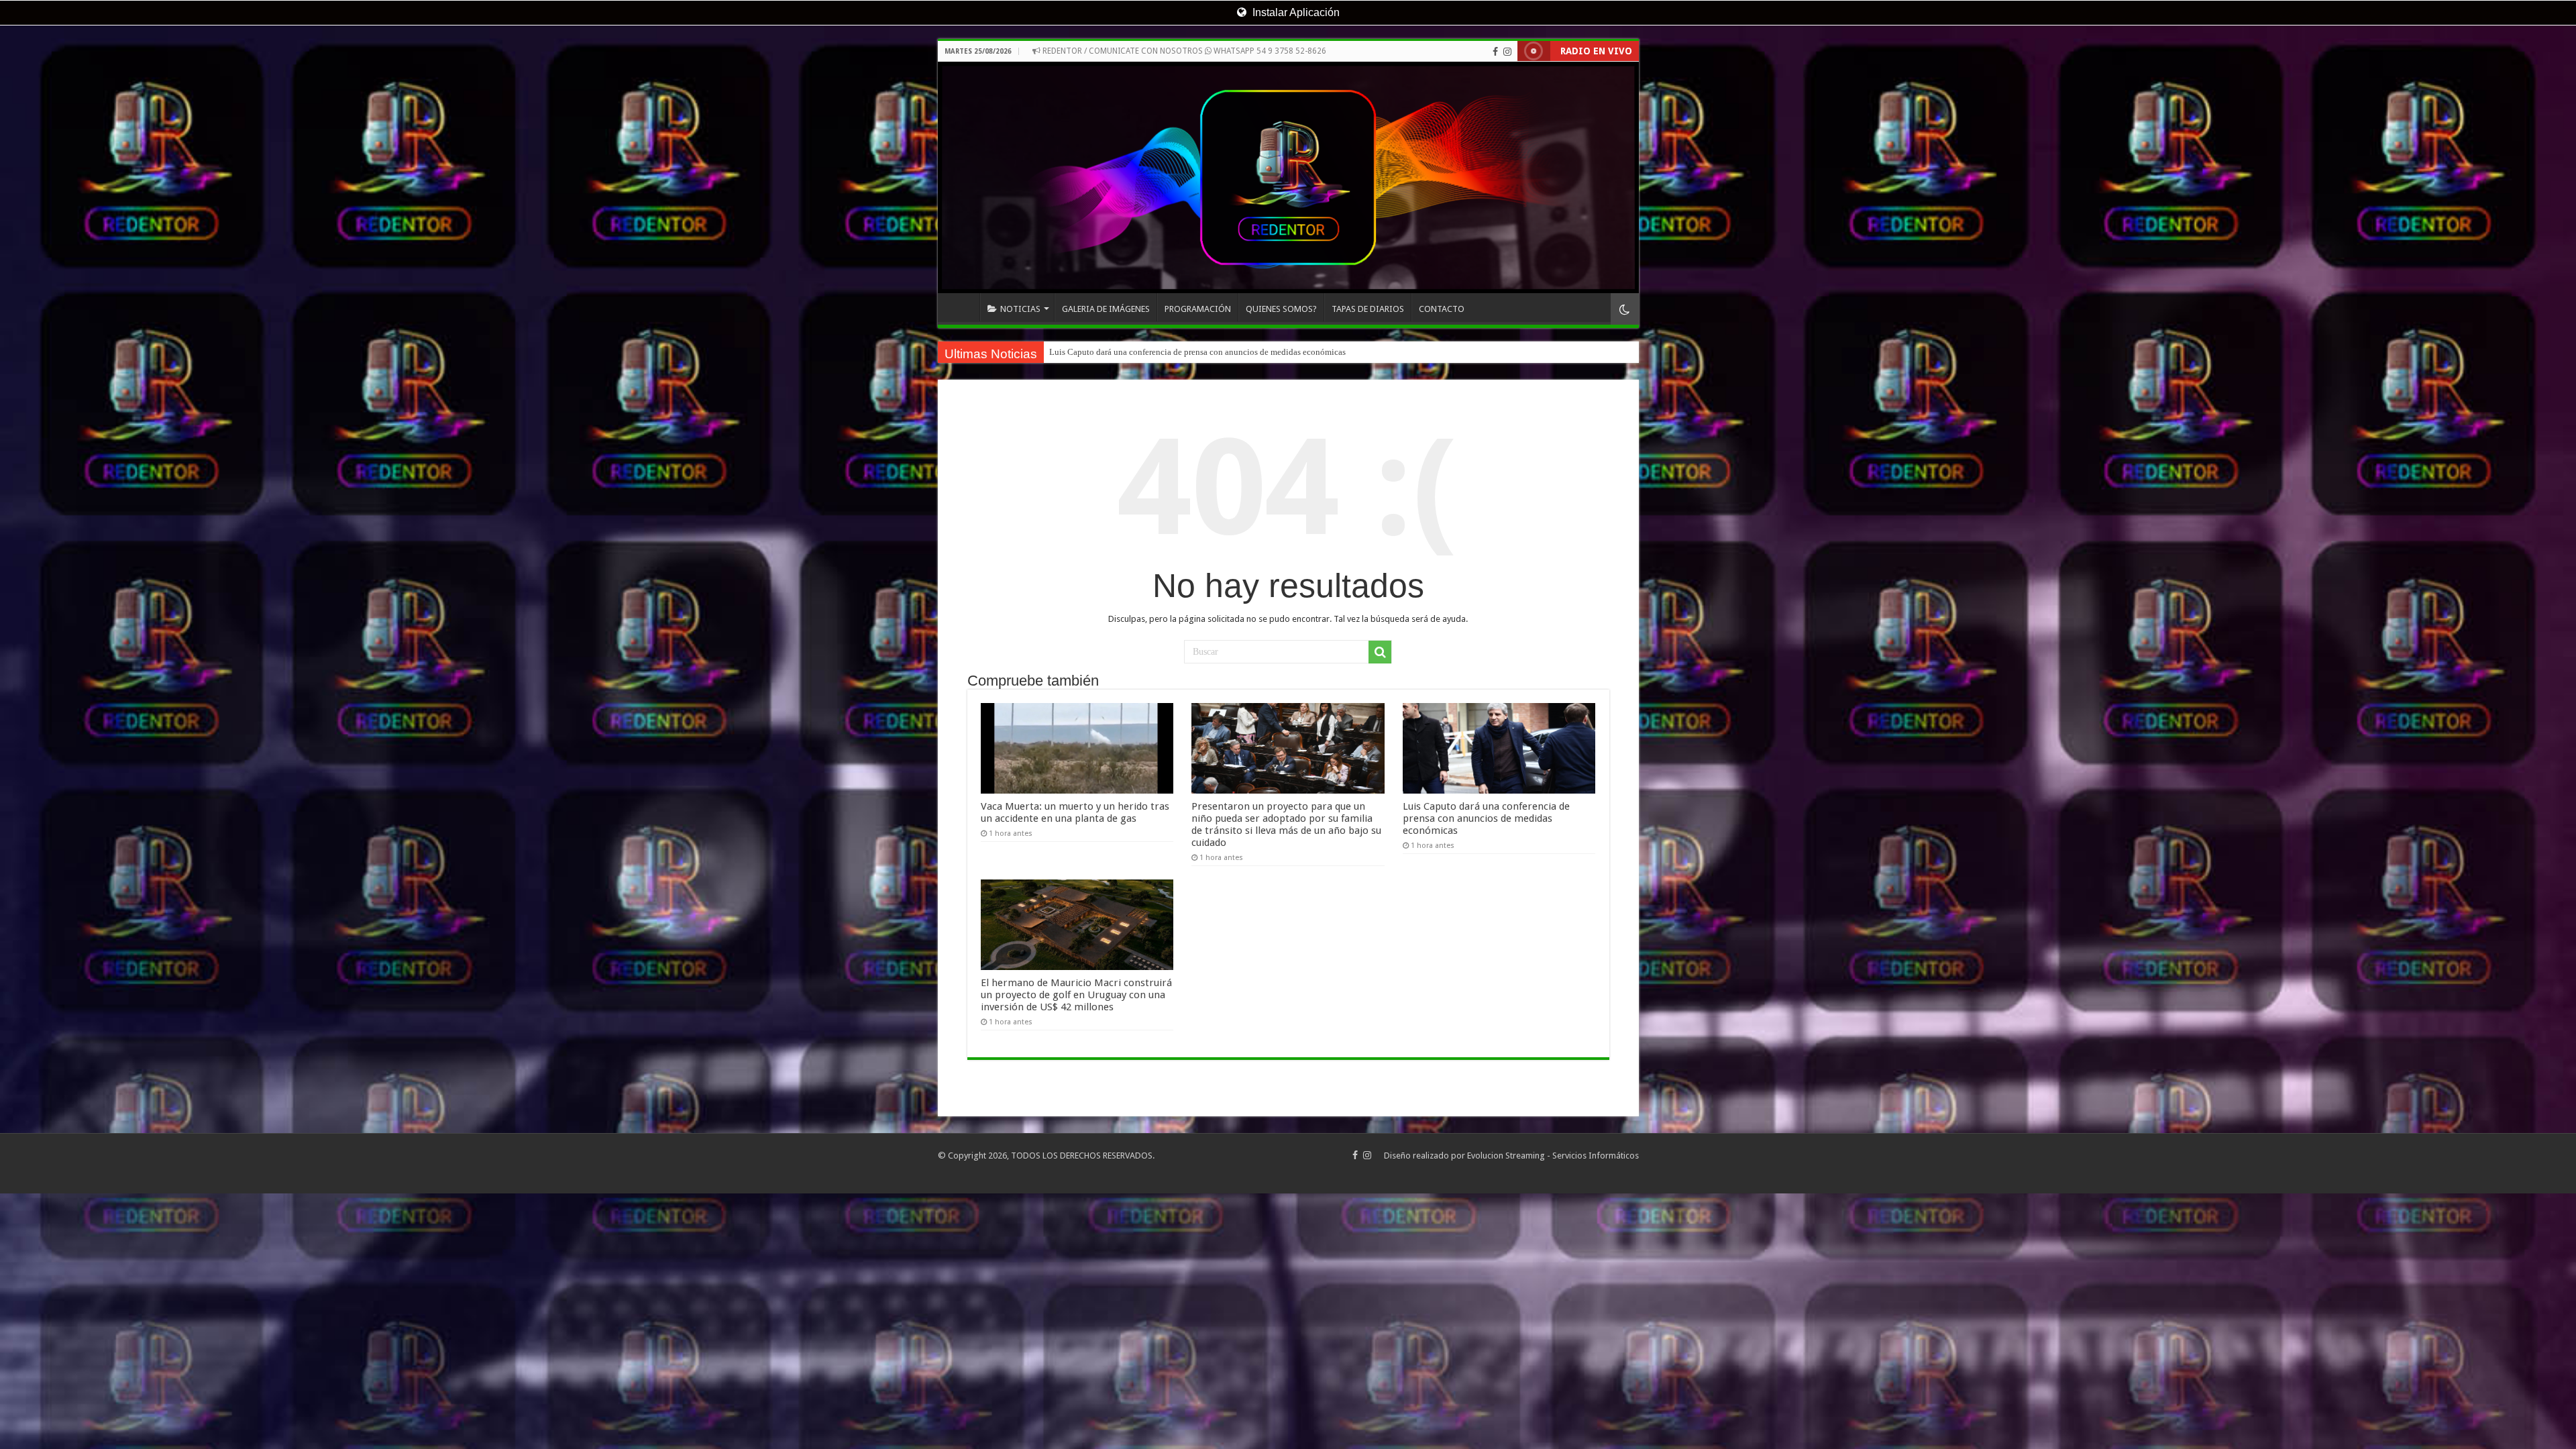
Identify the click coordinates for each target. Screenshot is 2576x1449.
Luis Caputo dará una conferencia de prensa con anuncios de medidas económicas (1486, 818)
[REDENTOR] (1288, 177)
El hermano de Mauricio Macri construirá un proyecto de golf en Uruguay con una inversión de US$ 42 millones (1076, 995)
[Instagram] (1507, 52)
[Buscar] (1380, 652)
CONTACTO (1442, 309)
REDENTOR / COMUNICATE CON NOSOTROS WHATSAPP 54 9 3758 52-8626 (1183, 51)
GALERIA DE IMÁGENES (1106, 309)
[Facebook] (1495, 52)
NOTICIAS (1020, 309)
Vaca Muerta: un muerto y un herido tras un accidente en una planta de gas (1075, 812)
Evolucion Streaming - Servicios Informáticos (1553, 1156)
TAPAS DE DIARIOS (1368, 309)
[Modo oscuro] (1625, 309)
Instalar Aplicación (1295, 12)
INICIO (962, 307)
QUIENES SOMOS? (1281, 309)
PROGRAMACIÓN (1198, 309)
